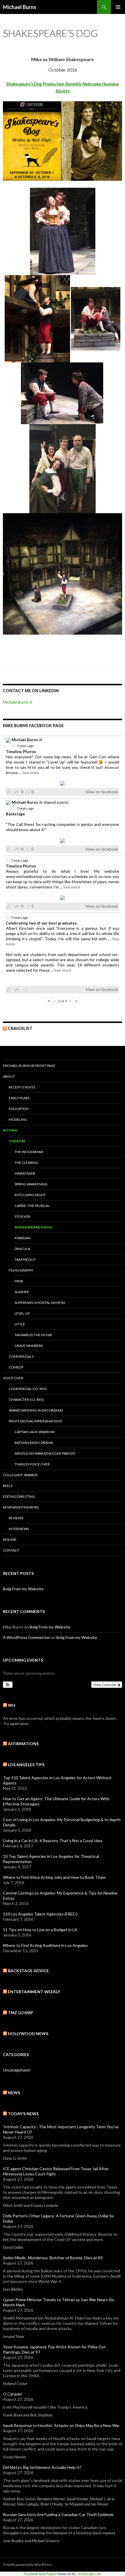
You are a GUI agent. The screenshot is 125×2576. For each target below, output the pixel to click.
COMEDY (16, 1367)
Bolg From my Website (23, 1589)
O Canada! (13, 2394)
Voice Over (13, 1378)
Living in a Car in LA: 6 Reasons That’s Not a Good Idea (52, 1841)
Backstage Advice (28, 1971)
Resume (10, 1540)
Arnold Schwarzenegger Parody (45, 1453)
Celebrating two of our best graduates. (42, 923)
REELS (8, 1486)
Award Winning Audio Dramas (36, 1410)
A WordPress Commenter (26, 1637)
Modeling (18, 1119)
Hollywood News (28, 2034)
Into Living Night (30, 1195)
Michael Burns (20, 7)
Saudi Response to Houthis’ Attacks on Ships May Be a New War (61, 2425)
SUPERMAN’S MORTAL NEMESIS (40, 1303)
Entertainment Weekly (34, 1992)
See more (31, 772)
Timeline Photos (21, 752)
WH (12, 1705)
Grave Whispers (29, 1346)
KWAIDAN (23, 1238)
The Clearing (26, 1163)
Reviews (16, 1518)
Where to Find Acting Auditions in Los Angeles (45, 1945)
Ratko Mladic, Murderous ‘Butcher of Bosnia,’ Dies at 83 (53, 2258)
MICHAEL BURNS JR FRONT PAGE (29, 1066)
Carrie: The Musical (32, 1206)
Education (19, 1109)
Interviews (19, 1529)
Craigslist (20, 1028)
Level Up (22, 1313)
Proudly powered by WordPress (28, 2565)
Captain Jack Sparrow (35, 1432)
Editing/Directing (19, 1496)
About (9, 1076)
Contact (11, 1550)
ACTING (10, 1130)
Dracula (22, 1249)
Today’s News (23, 2114)
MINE (19, 1281)
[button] (8, 1685)
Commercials (21, 1356)
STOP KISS (22, 1216)
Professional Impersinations (35, 1421)
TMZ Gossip (20, 2013)
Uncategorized (16, 2070)
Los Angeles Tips (26, 1765)
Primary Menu (118, 7)
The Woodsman (29, 1152)
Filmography (21, 1270)
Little (20, 1324)
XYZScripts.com (90, 2574)
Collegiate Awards (20, 1475)
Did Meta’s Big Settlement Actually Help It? (42, 2467)
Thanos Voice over (32, 1464)
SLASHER (22, 1292)
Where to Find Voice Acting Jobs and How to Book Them (54, 1877)
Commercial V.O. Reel (28, 1389)
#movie (12, 773)
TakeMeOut (25, 1259)
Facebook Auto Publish (41, 2574)
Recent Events (22, 1087)
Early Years (19, 1098)
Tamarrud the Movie (33, 1335)
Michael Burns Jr (18, 702)
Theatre (17, 1141)
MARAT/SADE (25, 1173)
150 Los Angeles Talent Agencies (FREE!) (40, 1914)
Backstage (15, 814)
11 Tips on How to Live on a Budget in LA (40, 1930)
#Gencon (112, 768)
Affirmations (23, 1744)
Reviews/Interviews (21, 1507)
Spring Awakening (31, 1184)
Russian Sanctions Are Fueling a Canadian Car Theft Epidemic (59, 2514)
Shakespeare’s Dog (33, 1227)
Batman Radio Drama (34, 1443)
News (14, 2093)
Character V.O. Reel (27, 1399)
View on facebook (102, 792)
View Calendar (105, 1684)
